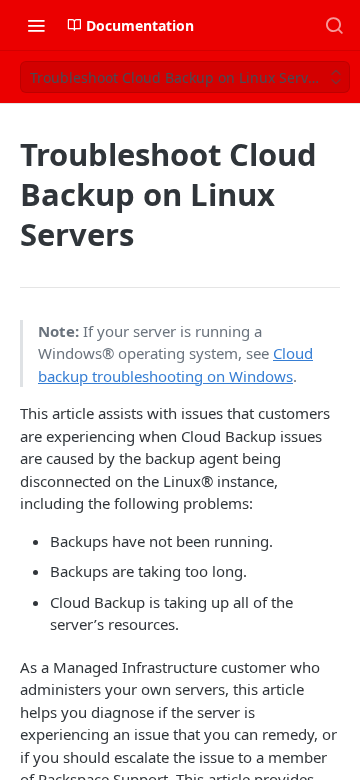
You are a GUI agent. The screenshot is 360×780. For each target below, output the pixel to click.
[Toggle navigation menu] (36, 25)
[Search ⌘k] (334, 25)
